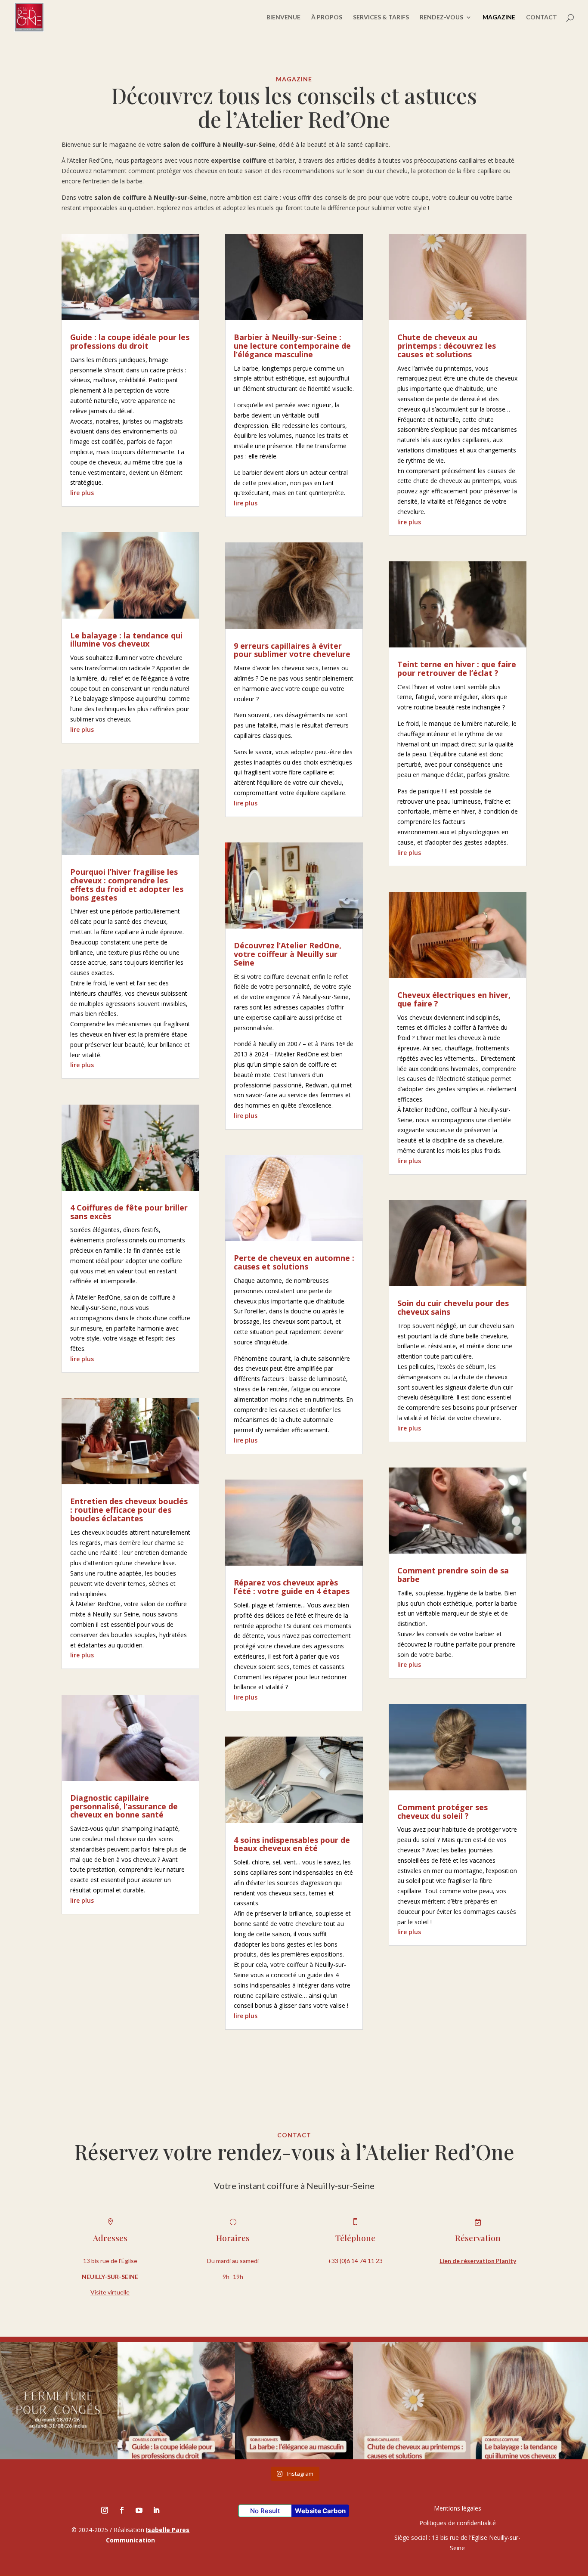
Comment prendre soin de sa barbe (453, 1575)
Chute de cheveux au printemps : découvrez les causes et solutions (447, 346)
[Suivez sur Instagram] (105, 2510)
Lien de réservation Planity (478, 2261)
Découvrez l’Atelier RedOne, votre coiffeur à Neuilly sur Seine (288, 954)
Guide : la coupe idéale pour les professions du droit (130, 341)
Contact (542, 17)
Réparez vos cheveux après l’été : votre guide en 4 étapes (292, 1587)
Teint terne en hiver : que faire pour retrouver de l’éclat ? (457, 669)
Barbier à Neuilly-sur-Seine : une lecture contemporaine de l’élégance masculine (292, 346)
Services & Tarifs (381, 17)
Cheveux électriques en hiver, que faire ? (454, 999)
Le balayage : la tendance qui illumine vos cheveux (126, 640)
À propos (327, 17)
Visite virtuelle (110, 2292)
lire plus (82, 493)
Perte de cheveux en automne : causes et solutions (294, 1262)
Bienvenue (283, 17)
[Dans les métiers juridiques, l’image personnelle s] (176, 2401)
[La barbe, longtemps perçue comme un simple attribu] (294, 2401)
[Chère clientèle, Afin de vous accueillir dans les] (59, 2401)
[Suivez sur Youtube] (139, 2510)
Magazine (499, 17)
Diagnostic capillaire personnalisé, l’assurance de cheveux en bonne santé (124, 1806)
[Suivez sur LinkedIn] (156, 2510)
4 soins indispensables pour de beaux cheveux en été (292, 1844)
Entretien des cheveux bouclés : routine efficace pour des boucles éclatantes (129, 1510)
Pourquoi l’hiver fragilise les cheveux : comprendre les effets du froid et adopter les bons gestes (127, 884)
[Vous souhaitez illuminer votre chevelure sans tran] (529, 2401)
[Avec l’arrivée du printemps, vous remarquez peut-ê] (412, 2401)
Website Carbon (320, 2511)
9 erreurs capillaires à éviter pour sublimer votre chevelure (292, 650)
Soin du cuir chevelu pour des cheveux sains (453, 1307)
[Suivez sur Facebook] (122, 2510)
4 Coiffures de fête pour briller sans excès (129, 1212)
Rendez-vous (441, 17)
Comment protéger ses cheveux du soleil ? (443, 1811)
